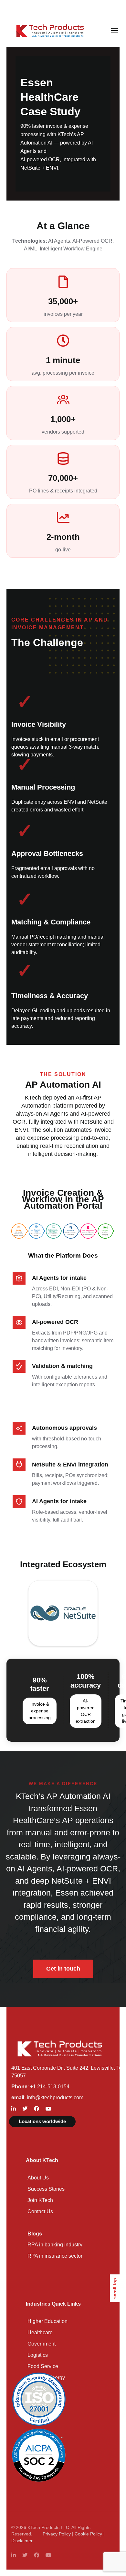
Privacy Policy (57, 2534)
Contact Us (40, 2211)
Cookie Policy (88, 2534)
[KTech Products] (50, 31)
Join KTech (40, 2200)
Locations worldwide (42, 2121)
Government (42, 2344)
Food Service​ (43, 2366)
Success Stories (46, 2189)
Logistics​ (38, 2355)
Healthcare (40, 2332)
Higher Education (47, 2321)
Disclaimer (22, 2541)
